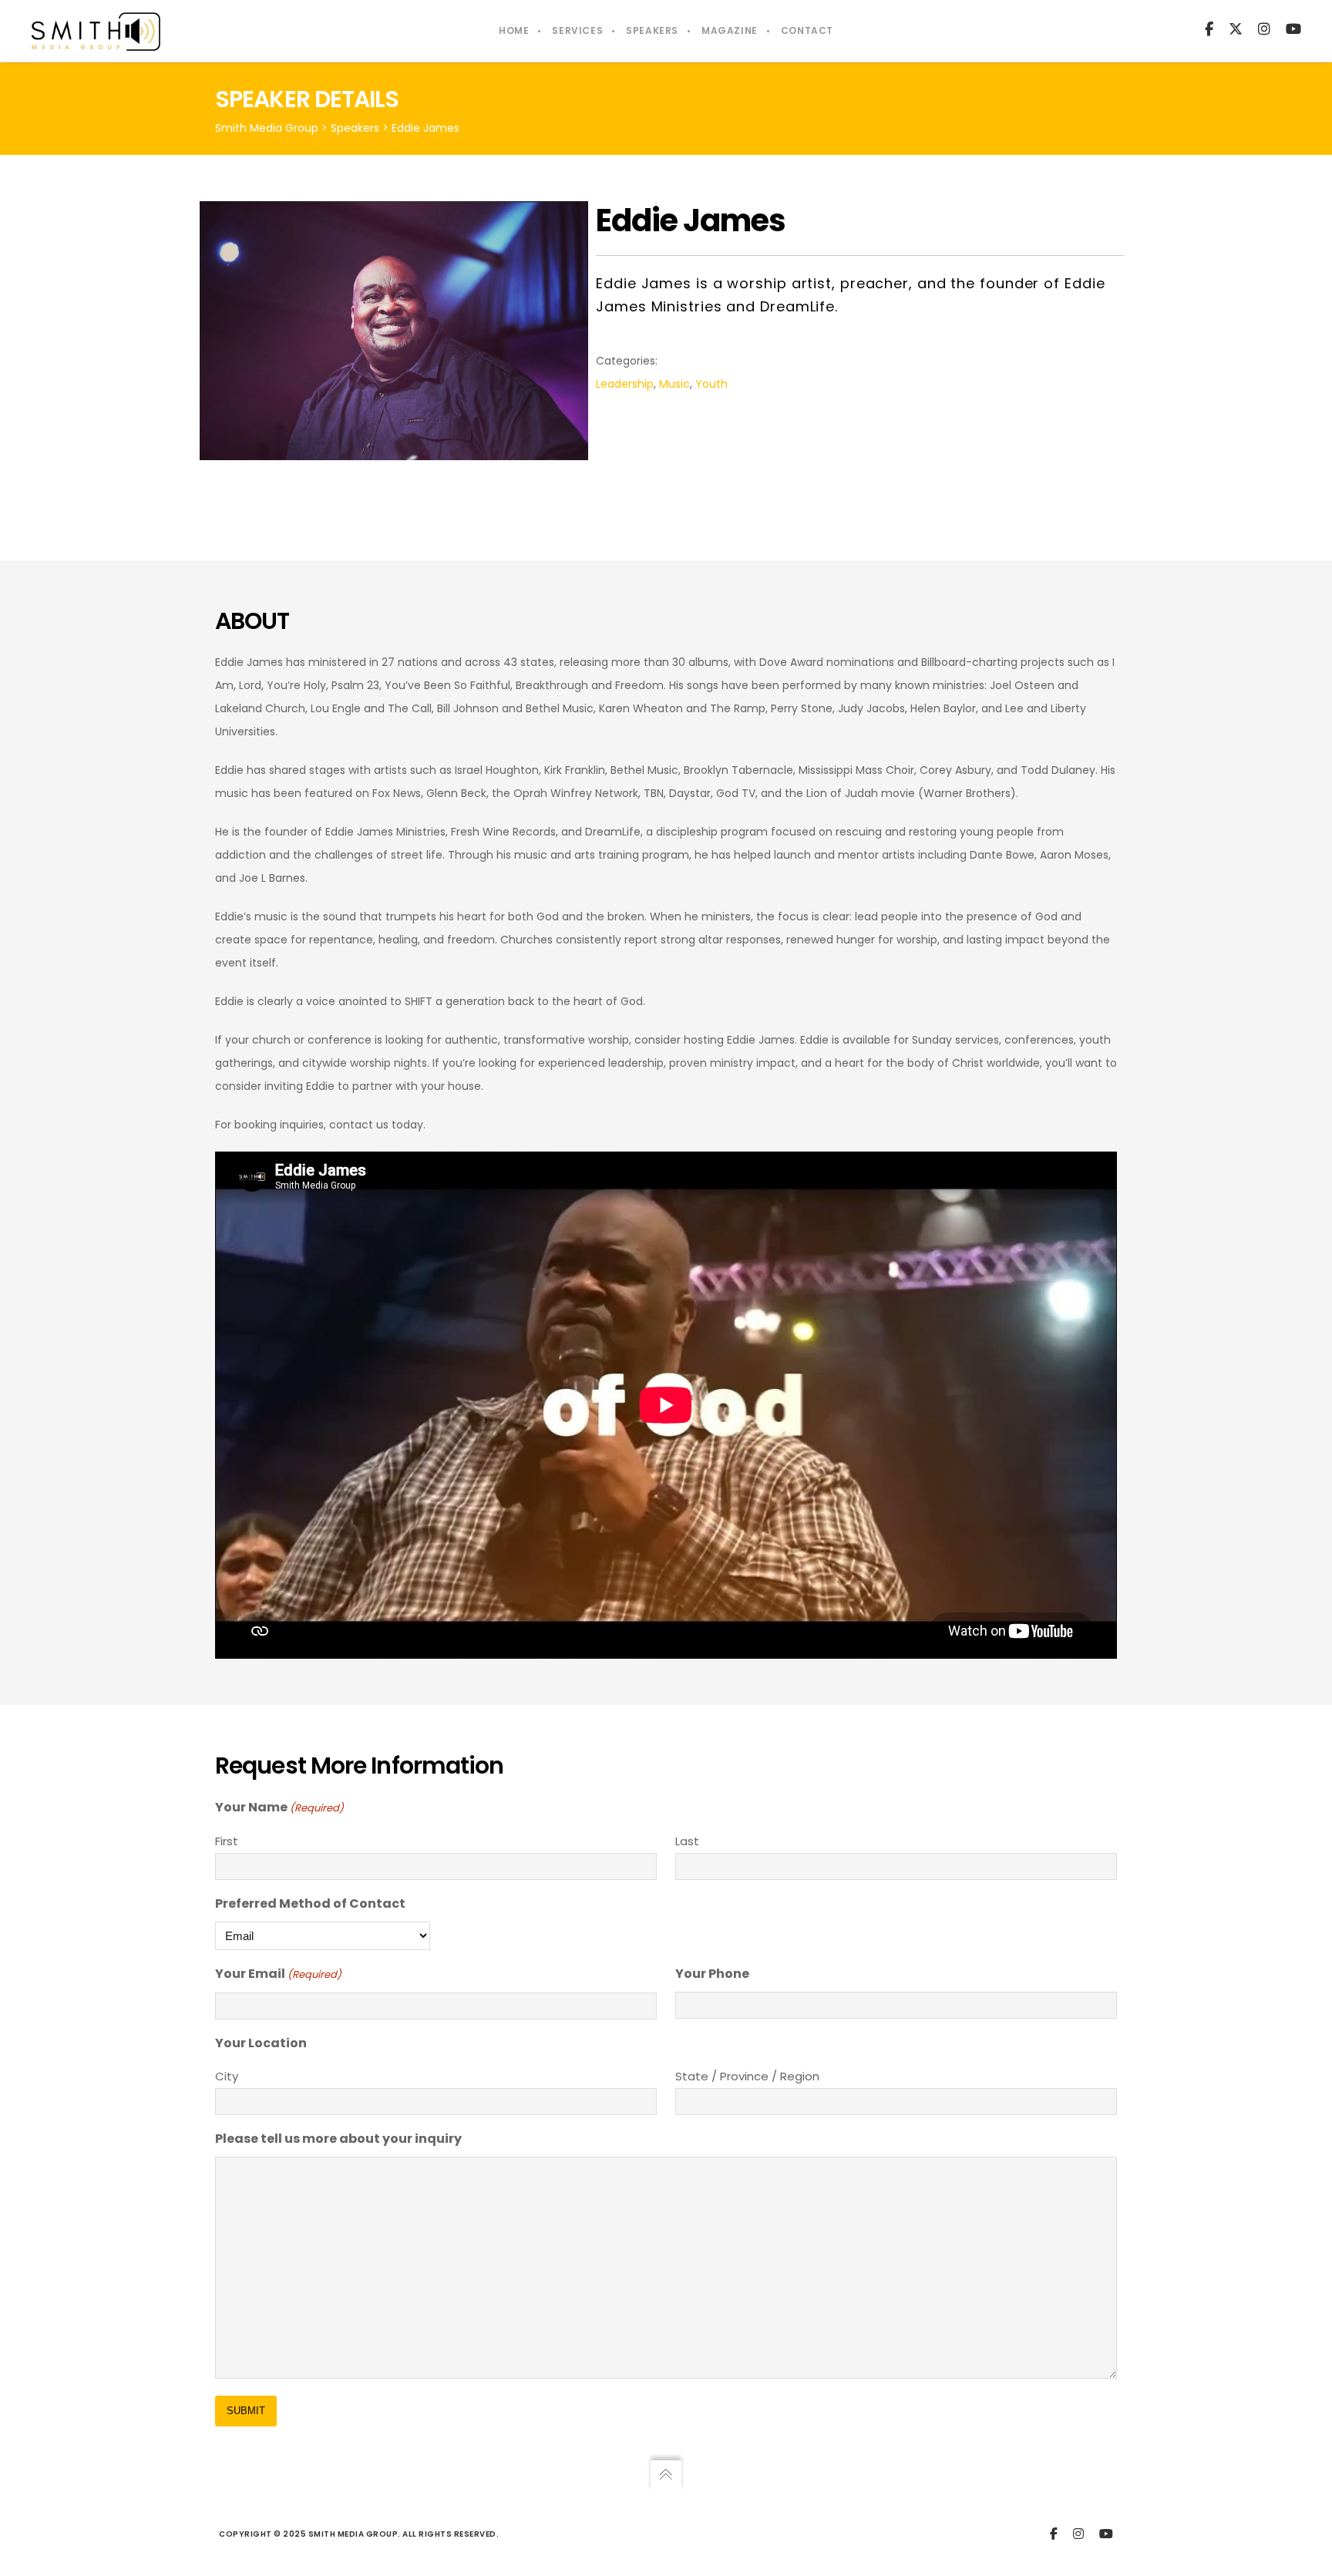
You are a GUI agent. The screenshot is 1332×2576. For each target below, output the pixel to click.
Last (687, 1841)
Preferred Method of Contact (310, 1903)
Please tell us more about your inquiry (338, 2139)
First (227, 1841)
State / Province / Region (747, 2076)
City (227, 2076)
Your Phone (712, 1974)
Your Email (278, 1974)
